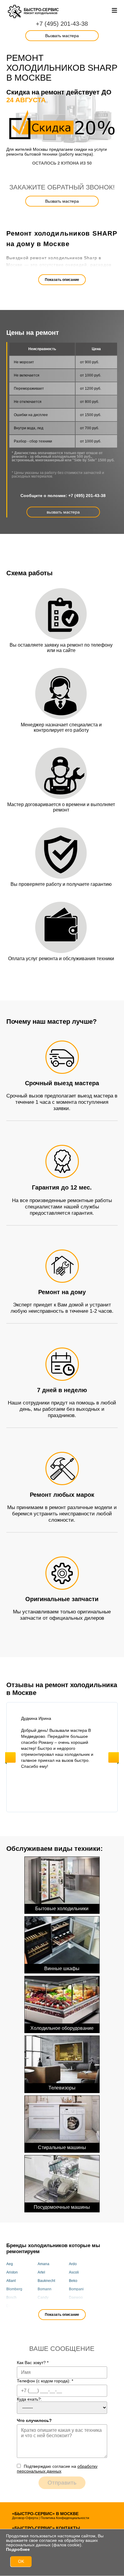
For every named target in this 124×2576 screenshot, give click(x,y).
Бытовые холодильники (62, 1909)
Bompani (76, 2289)
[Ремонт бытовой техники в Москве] (15, 12)
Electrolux (77, 2306)
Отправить (62, 2483)
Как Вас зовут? (33, 2363)
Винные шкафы (62, 1968)
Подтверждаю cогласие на (57, 2469)
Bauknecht (46, 2281)
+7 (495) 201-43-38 (62, 24)
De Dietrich (15, 2306)
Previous (10, 1757)
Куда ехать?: (29, 2399)
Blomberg (14, 2289)
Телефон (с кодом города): (45, 2381)
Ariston (12, 2272)
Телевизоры (62, 2088)
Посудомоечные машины (62, 2207)
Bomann (45, 2289)
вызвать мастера (63, 512)
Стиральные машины (62, 2147)
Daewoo (76, 2298)
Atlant (11, 2281)
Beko (73, 2281)
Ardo (73, 2264)
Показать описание (62, 280)
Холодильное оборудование (62, 2028)
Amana (43, 2264)
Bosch (11, 2298)
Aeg (10, 2264)
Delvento (45, 2306)
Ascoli (74, 2272)
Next (114, 1757)
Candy (43, 2298)
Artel (41, 2272)
